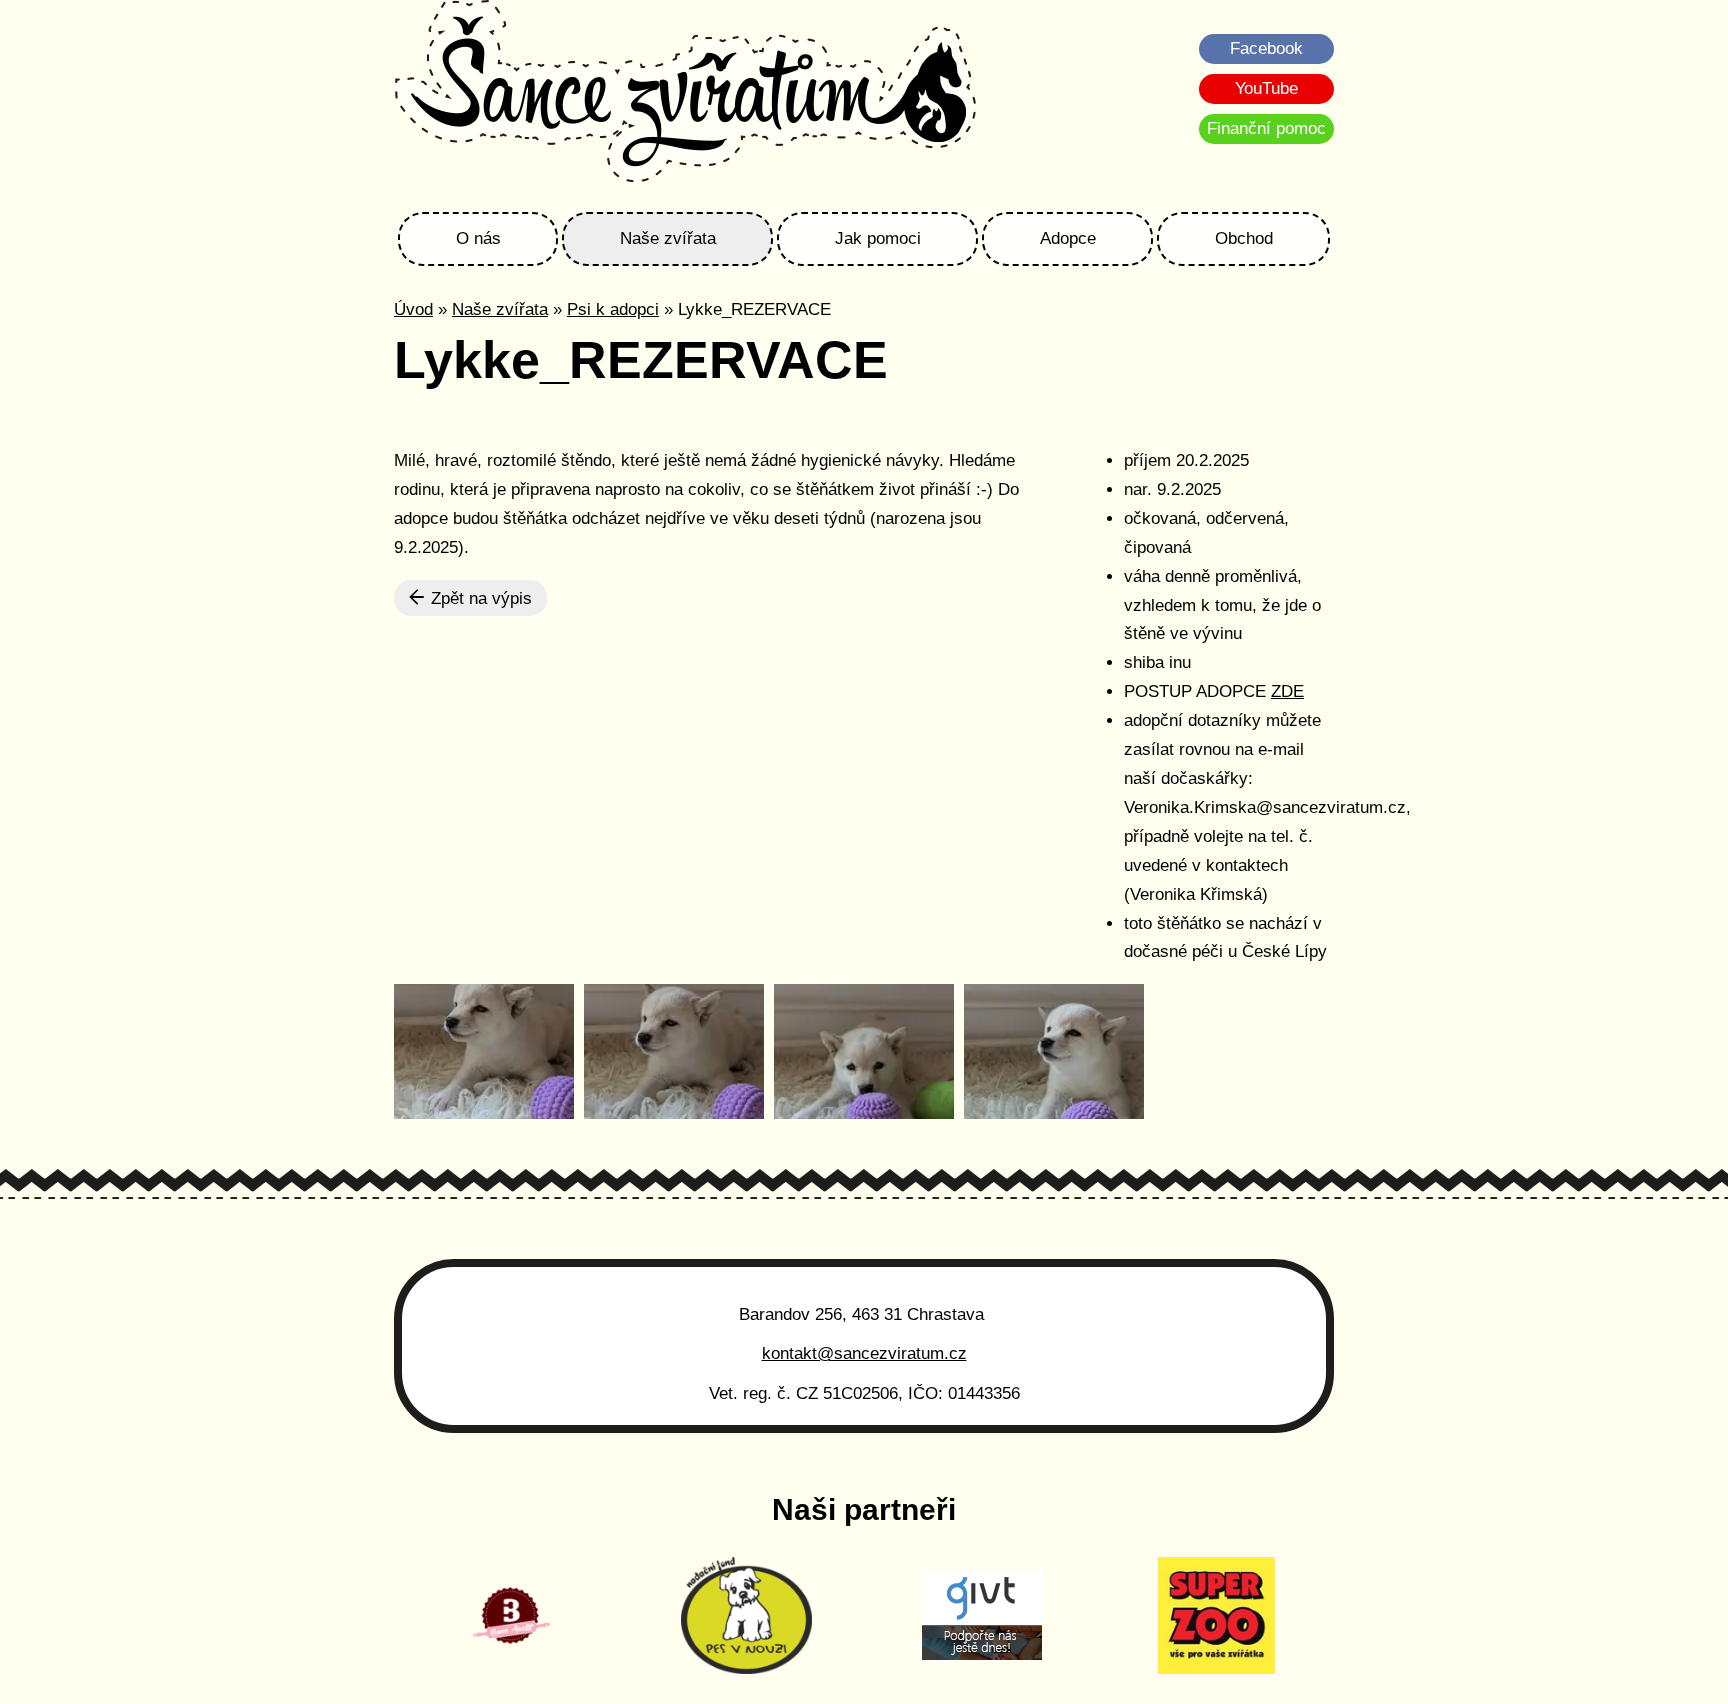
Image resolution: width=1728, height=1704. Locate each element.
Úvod (413, 309)
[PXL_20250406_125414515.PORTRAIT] (674, 1051)
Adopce (1068, 238)
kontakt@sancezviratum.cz (864, 1353)
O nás (478, 238)
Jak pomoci (878, 238)
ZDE (1287, 691)
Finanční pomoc (1266, 128)
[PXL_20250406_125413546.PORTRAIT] (484, 1051)
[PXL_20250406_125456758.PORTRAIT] (1054, 1051)
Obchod (1244, 238)
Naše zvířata (668, 238)
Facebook (1266, 48)
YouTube (1266, 88)
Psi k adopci (613, 309)
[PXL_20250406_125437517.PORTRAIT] (864, 1051)
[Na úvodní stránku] (685, 94)
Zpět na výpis (479, 598)
